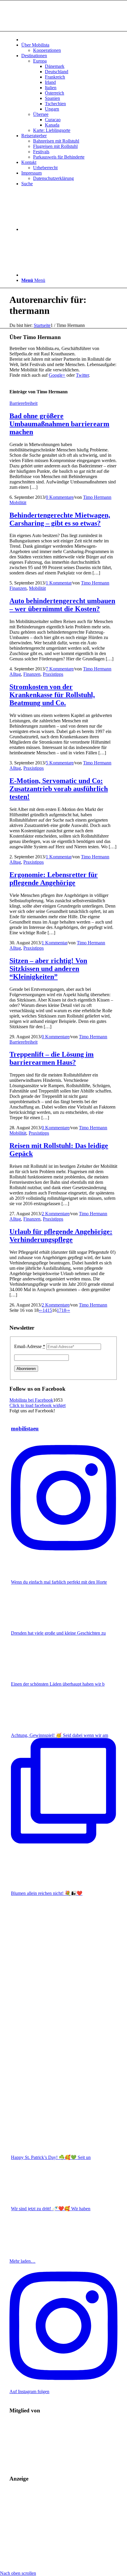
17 (59, 1310)
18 (64, 1310)
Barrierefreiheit (23, 403)
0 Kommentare (60, 497)
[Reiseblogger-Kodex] (54, 2462)
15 (50, 1310)
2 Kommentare (56, 1214)
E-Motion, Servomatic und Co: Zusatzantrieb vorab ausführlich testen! (59, 789)
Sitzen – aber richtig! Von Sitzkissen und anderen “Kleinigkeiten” (48, 969)
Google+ (57, 375)
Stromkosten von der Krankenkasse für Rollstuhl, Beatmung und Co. (52, 695)
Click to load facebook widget (38, 1405)
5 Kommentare (60, 763)
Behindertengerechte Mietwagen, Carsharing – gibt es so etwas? (60, 519)
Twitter (82, 375)
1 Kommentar (59, 583)
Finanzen (18, 588)
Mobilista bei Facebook (31, 1400)
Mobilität (18, 503)
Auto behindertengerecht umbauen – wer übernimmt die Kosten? (62, 605)
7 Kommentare (60, 669)
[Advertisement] (63, 2529)
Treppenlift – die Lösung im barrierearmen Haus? (52, 1058)
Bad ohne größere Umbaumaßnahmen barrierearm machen (59, 424)
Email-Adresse (30, 1346)
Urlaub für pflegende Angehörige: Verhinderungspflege (61, 1236)
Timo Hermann (97, 497)
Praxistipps (53, 674)
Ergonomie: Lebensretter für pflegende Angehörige (54, 879)
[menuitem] (69, 39)
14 (45, 1310)
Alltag (15, 674)
